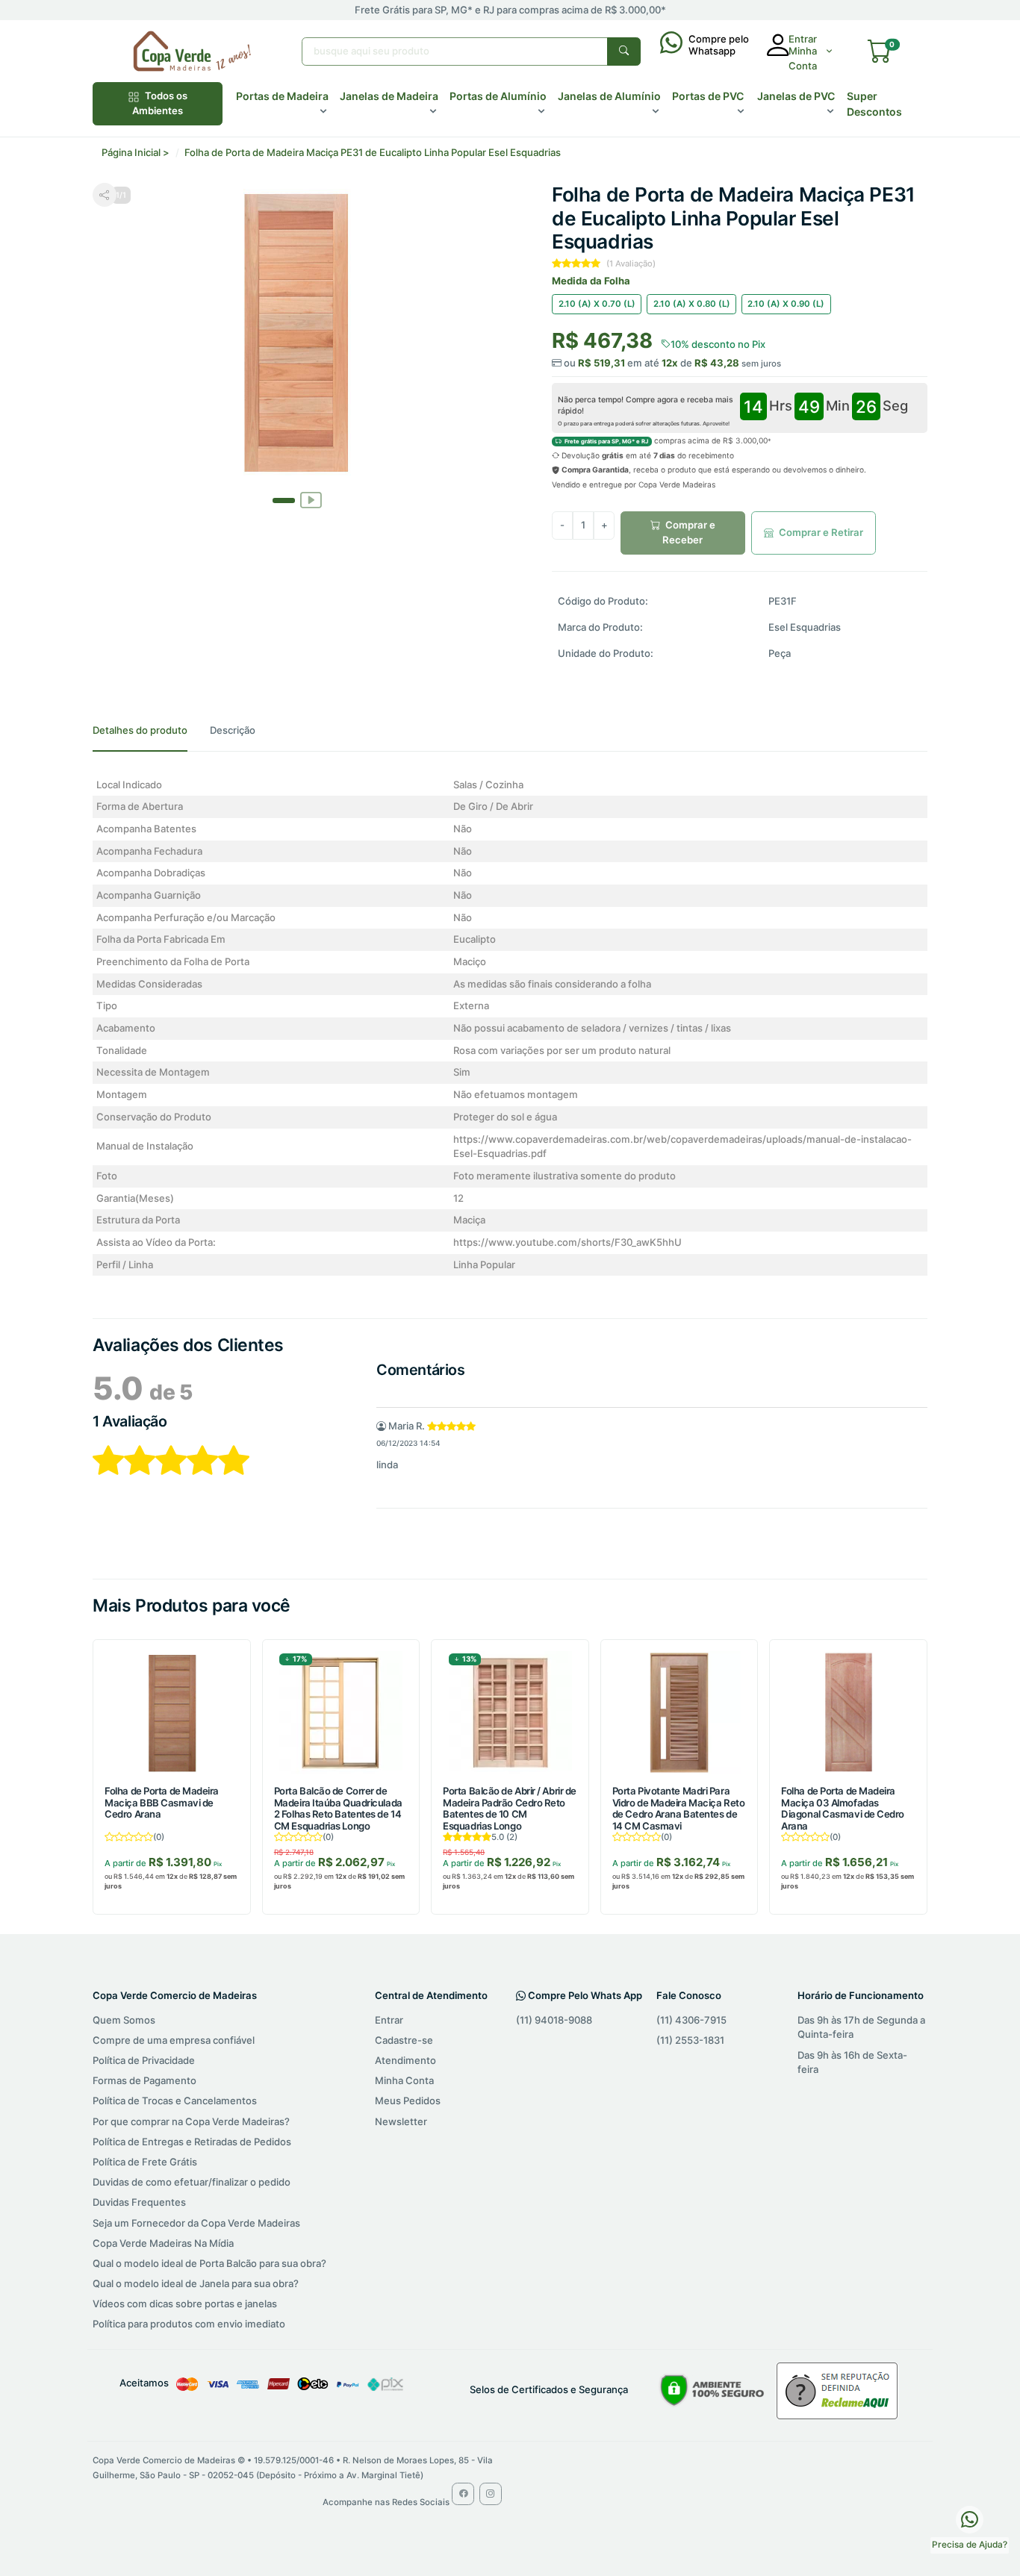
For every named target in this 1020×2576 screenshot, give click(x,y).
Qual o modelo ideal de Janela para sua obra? (196, 2283)
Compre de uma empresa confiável (174, 2040)
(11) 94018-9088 (554, 2020)
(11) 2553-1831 (690, 2040)
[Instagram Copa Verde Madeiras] (491, 2494)
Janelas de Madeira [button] (389, 96)
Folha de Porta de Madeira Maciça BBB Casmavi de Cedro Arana (162, 1803)
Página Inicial (131, 152)
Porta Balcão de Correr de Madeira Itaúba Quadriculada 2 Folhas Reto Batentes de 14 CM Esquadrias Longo (338, 1808)
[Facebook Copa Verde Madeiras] (463, 2494)
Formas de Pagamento (144, 2080)
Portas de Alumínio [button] (498, 96)
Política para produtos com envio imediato (189, 2324)
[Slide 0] (284, 500)
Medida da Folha (591, 281)
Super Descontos (874, 104)
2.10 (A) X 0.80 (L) (692, 304)
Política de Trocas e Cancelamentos (175, 2101)
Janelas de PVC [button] (796, 96)
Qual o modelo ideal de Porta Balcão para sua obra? (209, 2263)
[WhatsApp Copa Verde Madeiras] (970, 2519)
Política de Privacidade (144, 2060)
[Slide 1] (311, 488)
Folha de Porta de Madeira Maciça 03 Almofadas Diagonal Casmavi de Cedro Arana (843, 1808)
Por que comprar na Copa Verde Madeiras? (191, 2121)
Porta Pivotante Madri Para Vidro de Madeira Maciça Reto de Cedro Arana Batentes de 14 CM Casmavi (678, 1808)
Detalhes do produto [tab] (140, 730)
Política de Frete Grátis (145, 2162)
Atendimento (405, 2060)
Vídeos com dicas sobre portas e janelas (185, 2304)
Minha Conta (404, 2080)
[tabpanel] (510, 1025)
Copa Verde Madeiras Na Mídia (163, 2243)
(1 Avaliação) (631, 263)
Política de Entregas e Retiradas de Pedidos (192, 2142)
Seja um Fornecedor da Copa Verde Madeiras (196, 2223)
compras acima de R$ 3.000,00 (666, 440)
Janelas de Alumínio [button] (609, 96)
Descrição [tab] (233, 730)
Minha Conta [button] (803, 58)
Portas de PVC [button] (708, 96)
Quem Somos (124, 2020)
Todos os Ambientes (160, 103)
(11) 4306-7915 (691, 2020)
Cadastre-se (404, 2040)
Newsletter (401, 2121)
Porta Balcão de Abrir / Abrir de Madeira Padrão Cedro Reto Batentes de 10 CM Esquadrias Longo (510, 1808)
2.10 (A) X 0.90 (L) (786, 304)
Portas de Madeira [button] (282, 96)
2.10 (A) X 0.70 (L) (597, 304)
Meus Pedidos (408, 2101)
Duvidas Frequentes (139, 2202)
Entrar (389, 2020)
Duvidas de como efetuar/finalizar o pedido (192, 2182)
